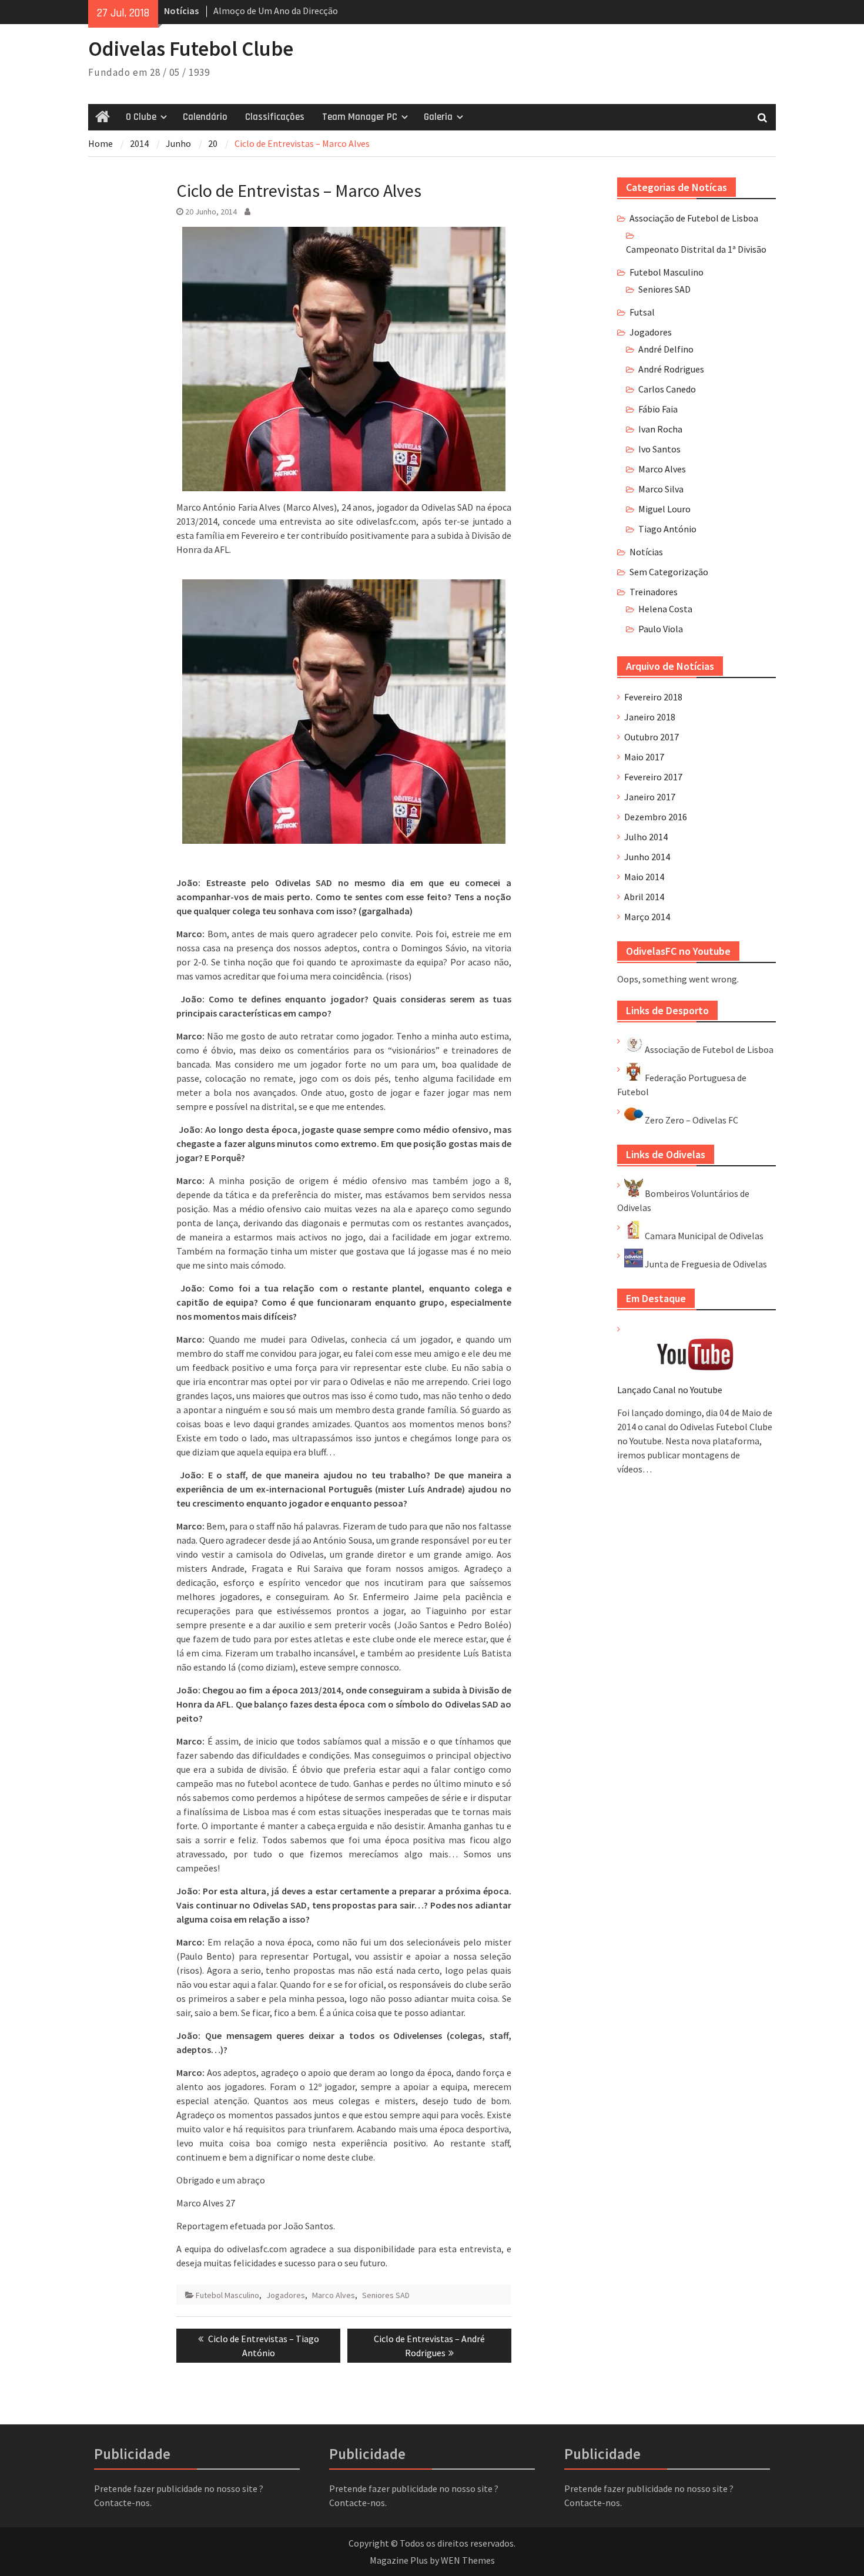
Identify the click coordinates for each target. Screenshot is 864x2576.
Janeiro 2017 (650, 797)
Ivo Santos (659, 449)
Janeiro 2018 (650, 717)
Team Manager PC (360, 117)
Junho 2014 (647, 857)
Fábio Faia (658, 409)
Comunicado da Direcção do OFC (277, 11)
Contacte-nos (122, 2503)
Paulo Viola (661, 629)
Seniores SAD (386, 2295)
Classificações (275, 117)
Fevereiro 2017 (653, 777)
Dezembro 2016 (656, 817)
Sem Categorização (669, 572)
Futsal (642, 312)
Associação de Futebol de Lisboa (694, 218)
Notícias (646, 552)
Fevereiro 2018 (653, 697)
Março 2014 (647, 917)
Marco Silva (661, 489)
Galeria (438, 117)
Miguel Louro (664, 509)
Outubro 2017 (652, 737)
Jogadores (286, 2295)
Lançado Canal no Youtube (670, 1390)
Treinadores (654, 592)
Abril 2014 (644, 897)
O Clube (141, 117)
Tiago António (667, 529)
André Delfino (666, 349)
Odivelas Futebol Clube (191, 49)
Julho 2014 (646, 837)
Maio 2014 (644, 877)
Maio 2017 (644, 757)
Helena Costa (665, 609)
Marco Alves (334, 2295)
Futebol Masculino (227, 2295)
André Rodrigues (671, 369)
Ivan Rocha (660, 429)
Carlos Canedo (667, 389)
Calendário (205, 117)
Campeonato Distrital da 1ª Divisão (696, 249)
